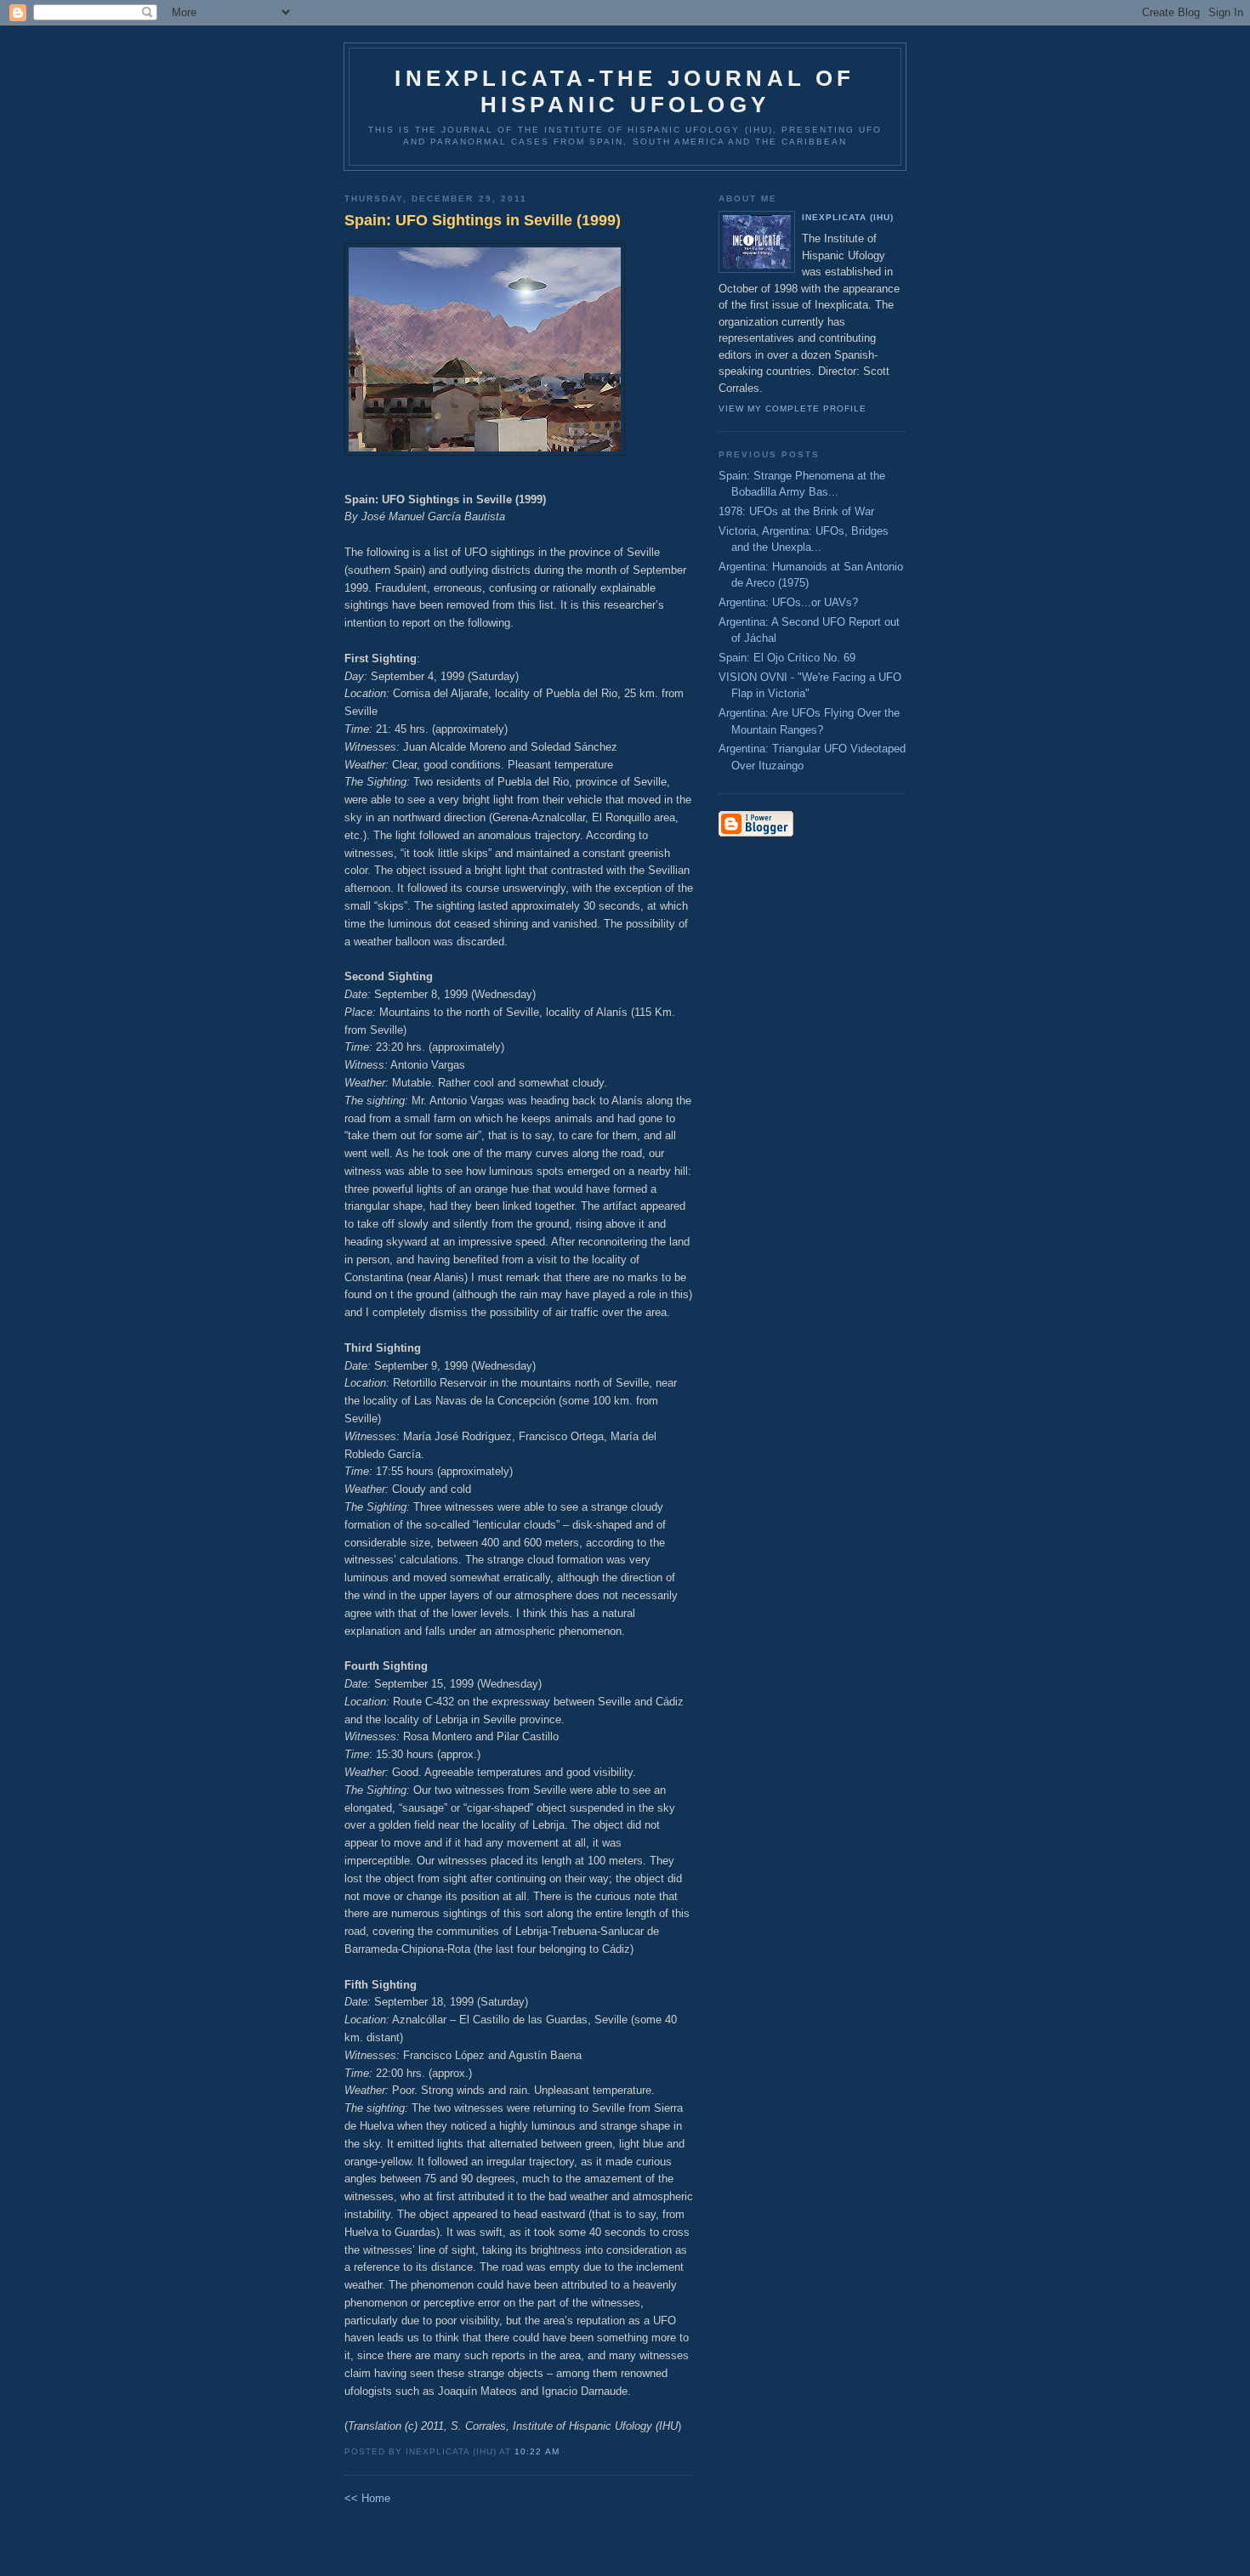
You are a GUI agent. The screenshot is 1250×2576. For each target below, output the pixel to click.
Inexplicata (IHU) (848, 217)
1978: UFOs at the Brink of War (796, 511)
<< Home (367, 2498)
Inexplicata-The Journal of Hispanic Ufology (625, 91)
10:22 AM (537, 2451)
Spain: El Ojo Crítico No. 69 (787, 658)
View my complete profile (793, 409)
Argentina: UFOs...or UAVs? (788, 602)
